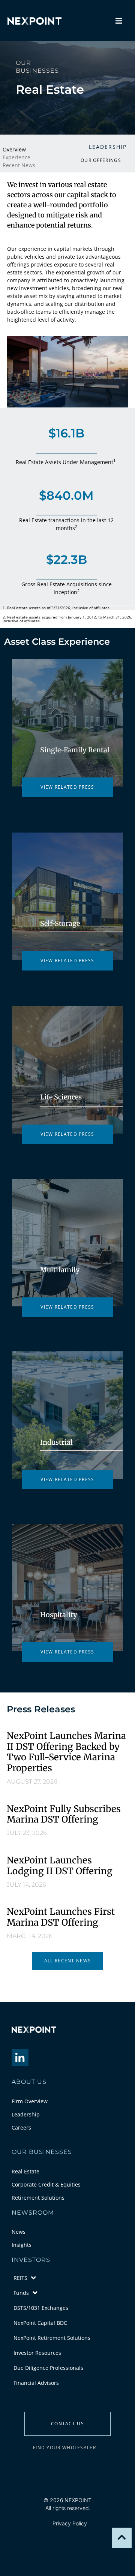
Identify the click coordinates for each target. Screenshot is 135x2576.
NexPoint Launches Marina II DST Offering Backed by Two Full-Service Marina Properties (66, 1752)
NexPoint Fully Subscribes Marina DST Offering (64, 1814)
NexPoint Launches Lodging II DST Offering (60, 1866)
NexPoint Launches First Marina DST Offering (61, 1917)
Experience (16, 157)
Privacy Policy (70, 2523)
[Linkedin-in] (20, 2058)
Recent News (19, 165)
